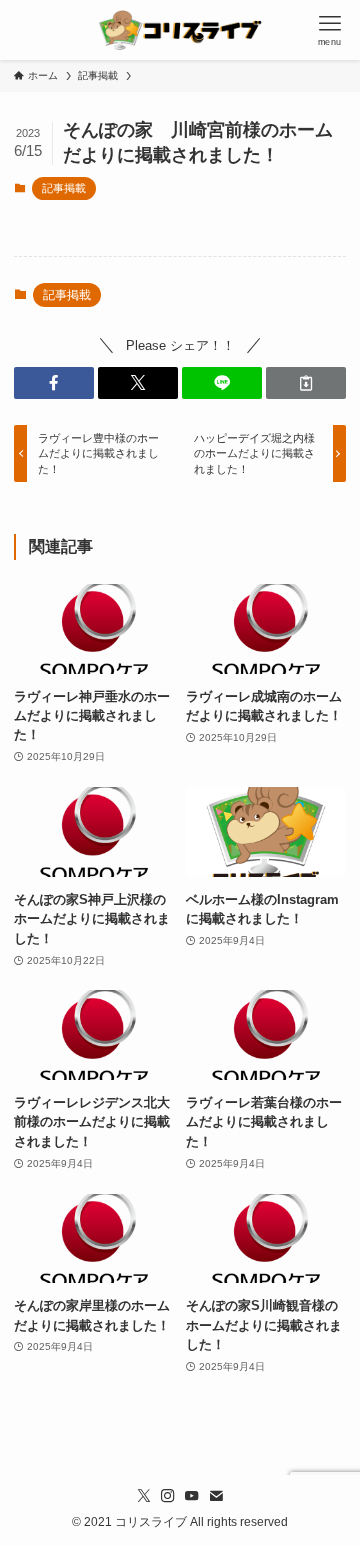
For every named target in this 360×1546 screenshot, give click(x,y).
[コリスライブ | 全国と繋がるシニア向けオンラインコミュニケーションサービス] (180, 30)
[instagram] (168, 1496)
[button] (54, 383)
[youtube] (192, 1496)
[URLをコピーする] (306, 383)
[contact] (216, 1496)
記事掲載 (64, 188)
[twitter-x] (144, 1496)
